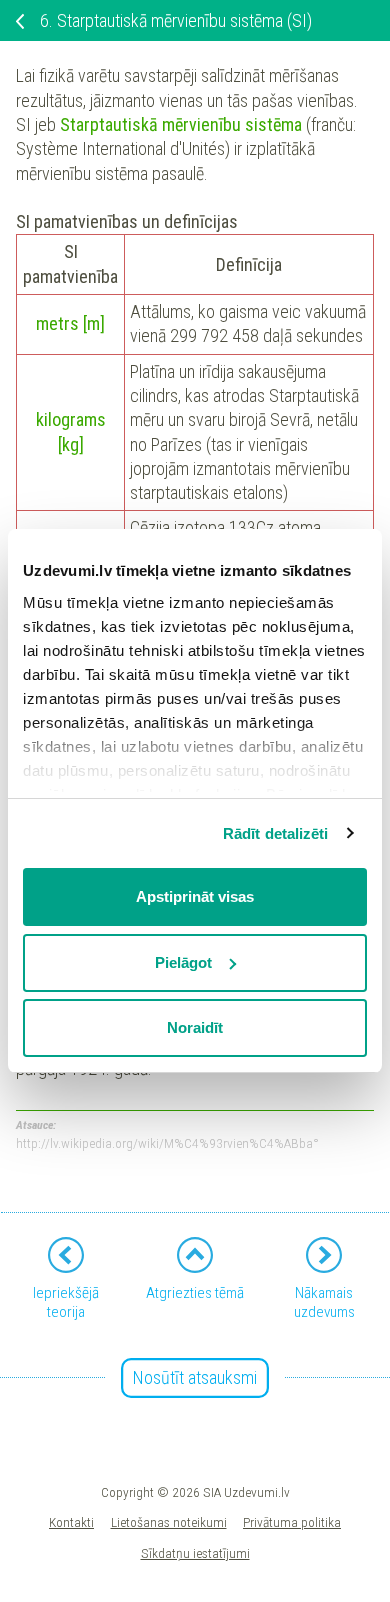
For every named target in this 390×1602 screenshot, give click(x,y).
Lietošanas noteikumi (169, 1522)
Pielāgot (183, 962)
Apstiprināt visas (195, 896)
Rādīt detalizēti (276, 833)
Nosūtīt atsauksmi (195, 1377)
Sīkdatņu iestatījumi (195, 1553)
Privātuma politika (292, 1522)
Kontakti (71, 1522)
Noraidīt (195, 1027)
